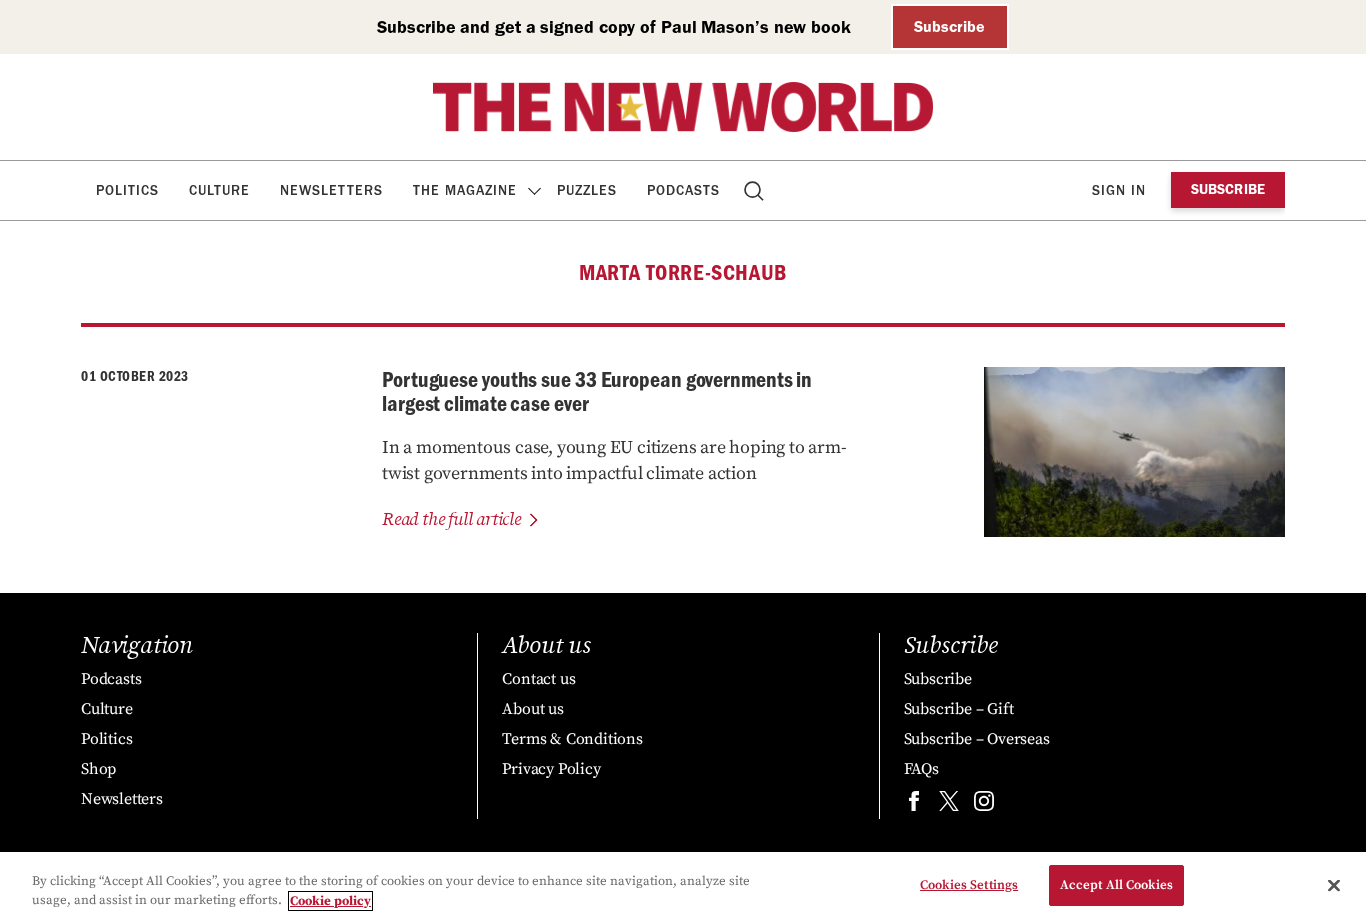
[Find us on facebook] (914, 805)
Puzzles (587, 190)
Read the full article (451, 519)
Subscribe (949, 26)
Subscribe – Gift (959, 709)
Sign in (1119, 190)
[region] (683, 887)
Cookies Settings (969, 885)
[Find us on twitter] (949, 805)
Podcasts (683, 190)
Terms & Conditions (572, 739)
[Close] (1334, 885)
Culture (219, 190)
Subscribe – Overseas (977, 739)
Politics (127, 190)
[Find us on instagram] (984, 805)
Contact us (538, 679)
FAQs (921, 769)
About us (532, 709)
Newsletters (331, 190)
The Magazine (465, 190)
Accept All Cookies (1116, 885)
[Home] (683, 107)
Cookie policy (330, 901)
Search (755, 190)
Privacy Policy (551, 769)
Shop (98, 769)
